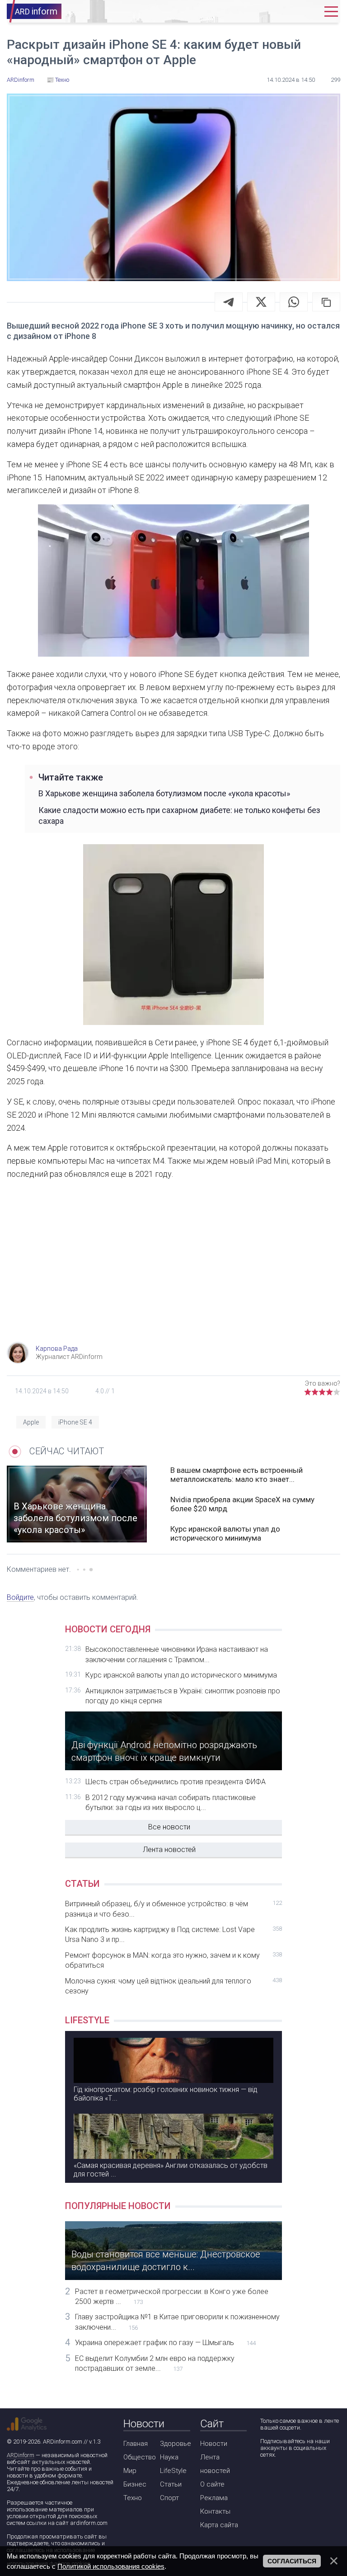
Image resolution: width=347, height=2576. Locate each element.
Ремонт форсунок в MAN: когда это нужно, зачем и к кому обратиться (173, 1960)
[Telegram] (229, 302)
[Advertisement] (173, 1269)
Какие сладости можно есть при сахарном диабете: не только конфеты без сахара (179, 815)
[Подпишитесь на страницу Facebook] (266, 2479)
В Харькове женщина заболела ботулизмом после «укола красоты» (164, 793)
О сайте (212, 2484)
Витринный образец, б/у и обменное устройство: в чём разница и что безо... (173, 1909)
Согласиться (292, 2561)
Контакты (215, 2511)
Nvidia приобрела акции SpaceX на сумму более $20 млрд (242, 1504)
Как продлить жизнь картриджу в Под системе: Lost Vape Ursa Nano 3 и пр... (173, 1934)
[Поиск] (281, 12)
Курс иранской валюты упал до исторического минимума (225, 1533)
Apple (31, 1422)
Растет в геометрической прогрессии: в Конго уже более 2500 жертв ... (172, 2296)
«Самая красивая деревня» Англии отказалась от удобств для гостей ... (171, 2170)
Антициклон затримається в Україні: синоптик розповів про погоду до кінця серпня (183, 1696)
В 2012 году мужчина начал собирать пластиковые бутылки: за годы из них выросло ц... (171, 1803)
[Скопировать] (326, 302)
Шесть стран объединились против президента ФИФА (176, 1782)
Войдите (20, 1597)
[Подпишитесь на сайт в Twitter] (292, 2479)
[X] (261, 302)
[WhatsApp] (294, 302)
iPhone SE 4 (75, 1422)
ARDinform (21, 2455)
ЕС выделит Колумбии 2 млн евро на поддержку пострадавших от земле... (155, 2363)
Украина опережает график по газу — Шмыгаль (165, 2343)
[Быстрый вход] (308, 12)
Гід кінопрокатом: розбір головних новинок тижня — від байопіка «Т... (166, 2094)
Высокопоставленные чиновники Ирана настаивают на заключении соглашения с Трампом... (177, 1654)
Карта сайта (219, 2525)
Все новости (169, 1827)
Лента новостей (169, 1850)
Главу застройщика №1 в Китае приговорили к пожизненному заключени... (177, 2322)
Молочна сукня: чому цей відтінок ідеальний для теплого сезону (173, 1986)
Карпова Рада (57, 1349)
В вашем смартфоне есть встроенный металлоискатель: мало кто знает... (237, 1475)
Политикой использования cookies (111, 2566)
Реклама (214, 2498)
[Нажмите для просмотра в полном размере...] (173, 583)
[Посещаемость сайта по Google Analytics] (27, 2424)
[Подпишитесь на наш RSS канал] (318, 2479)
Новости (214, 2444)
